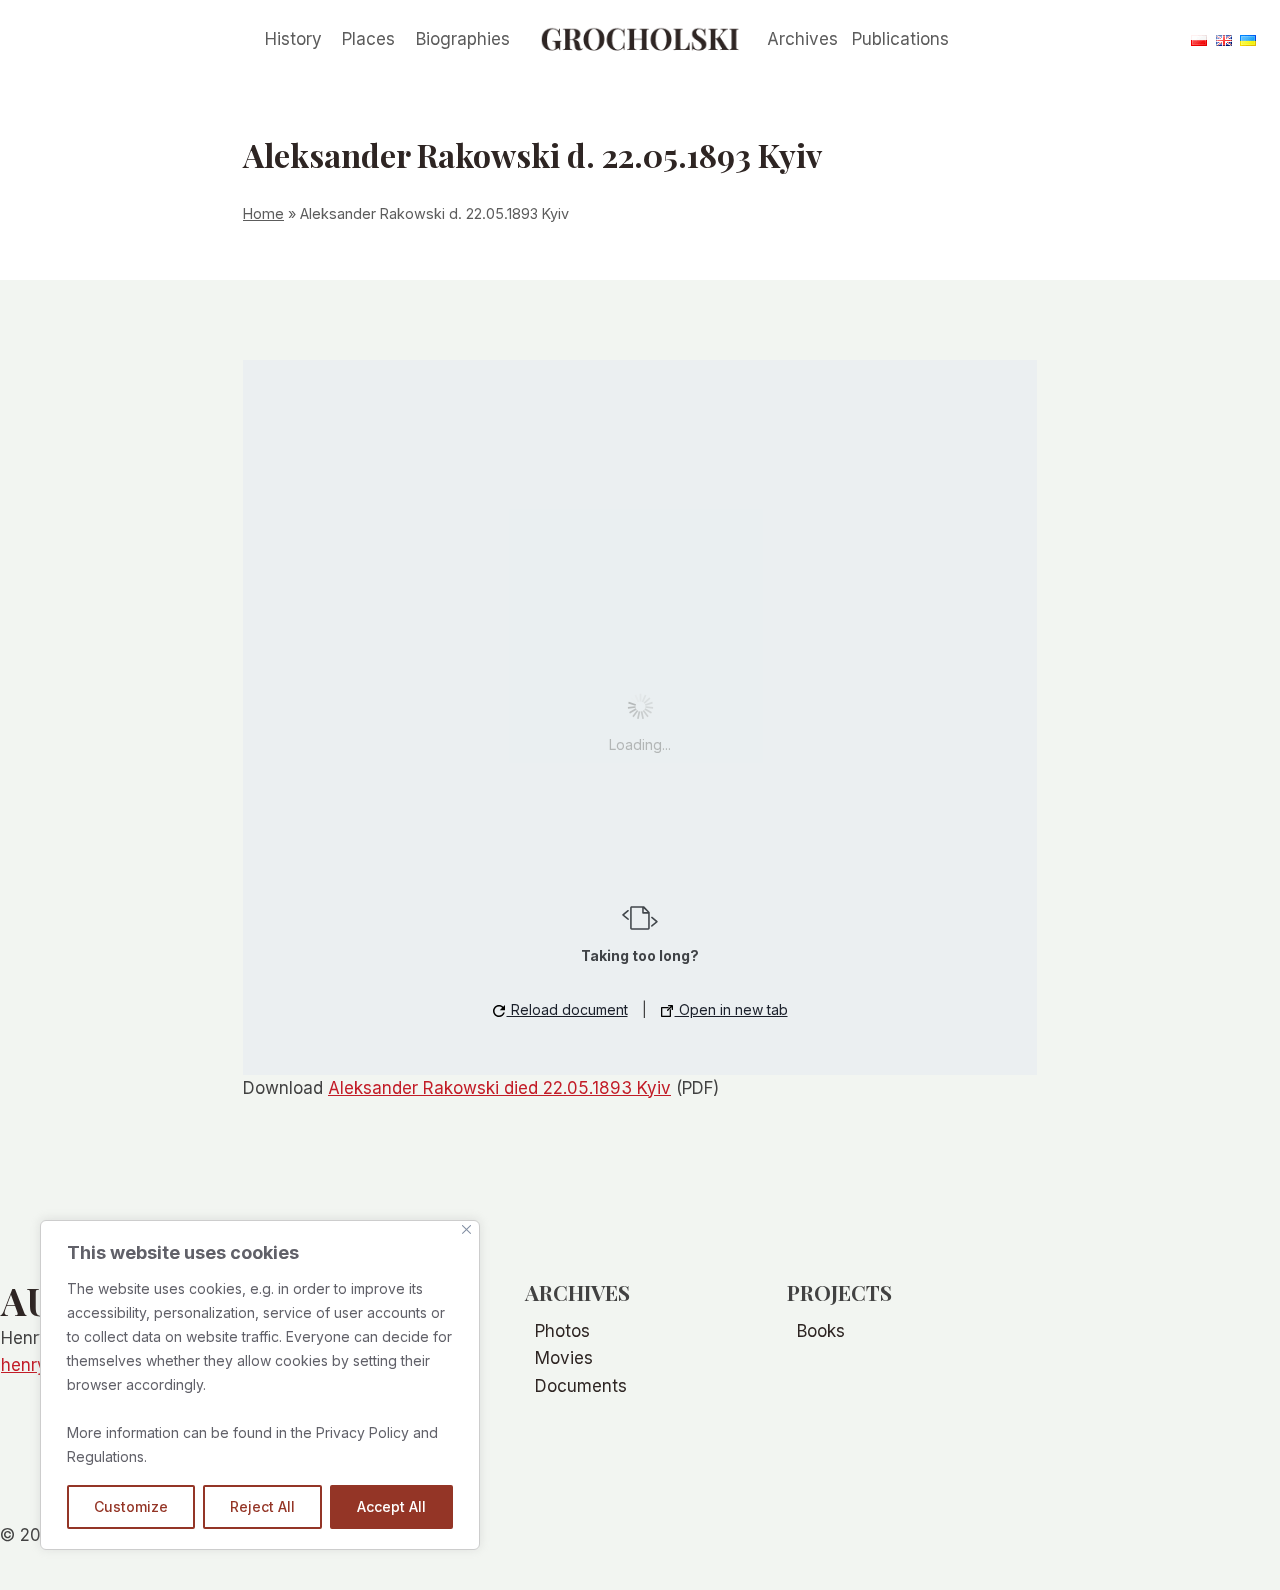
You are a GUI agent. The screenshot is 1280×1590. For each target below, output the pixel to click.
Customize (131, 1506)
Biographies (463, 39)
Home (263, 213)
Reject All (262, 1506)
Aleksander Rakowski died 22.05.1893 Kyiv (499, 1088)
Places (368, 39)
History (293, 39)
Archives (802, 39)
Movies (564, 1358)
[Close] (466, 1229)
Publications (900, 39)
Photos (562, 1331)
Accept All (391, 1506)
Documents (581, 1386)
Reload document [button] (567, 1009)
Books (821, 1331)
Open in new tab (731, 1009)
